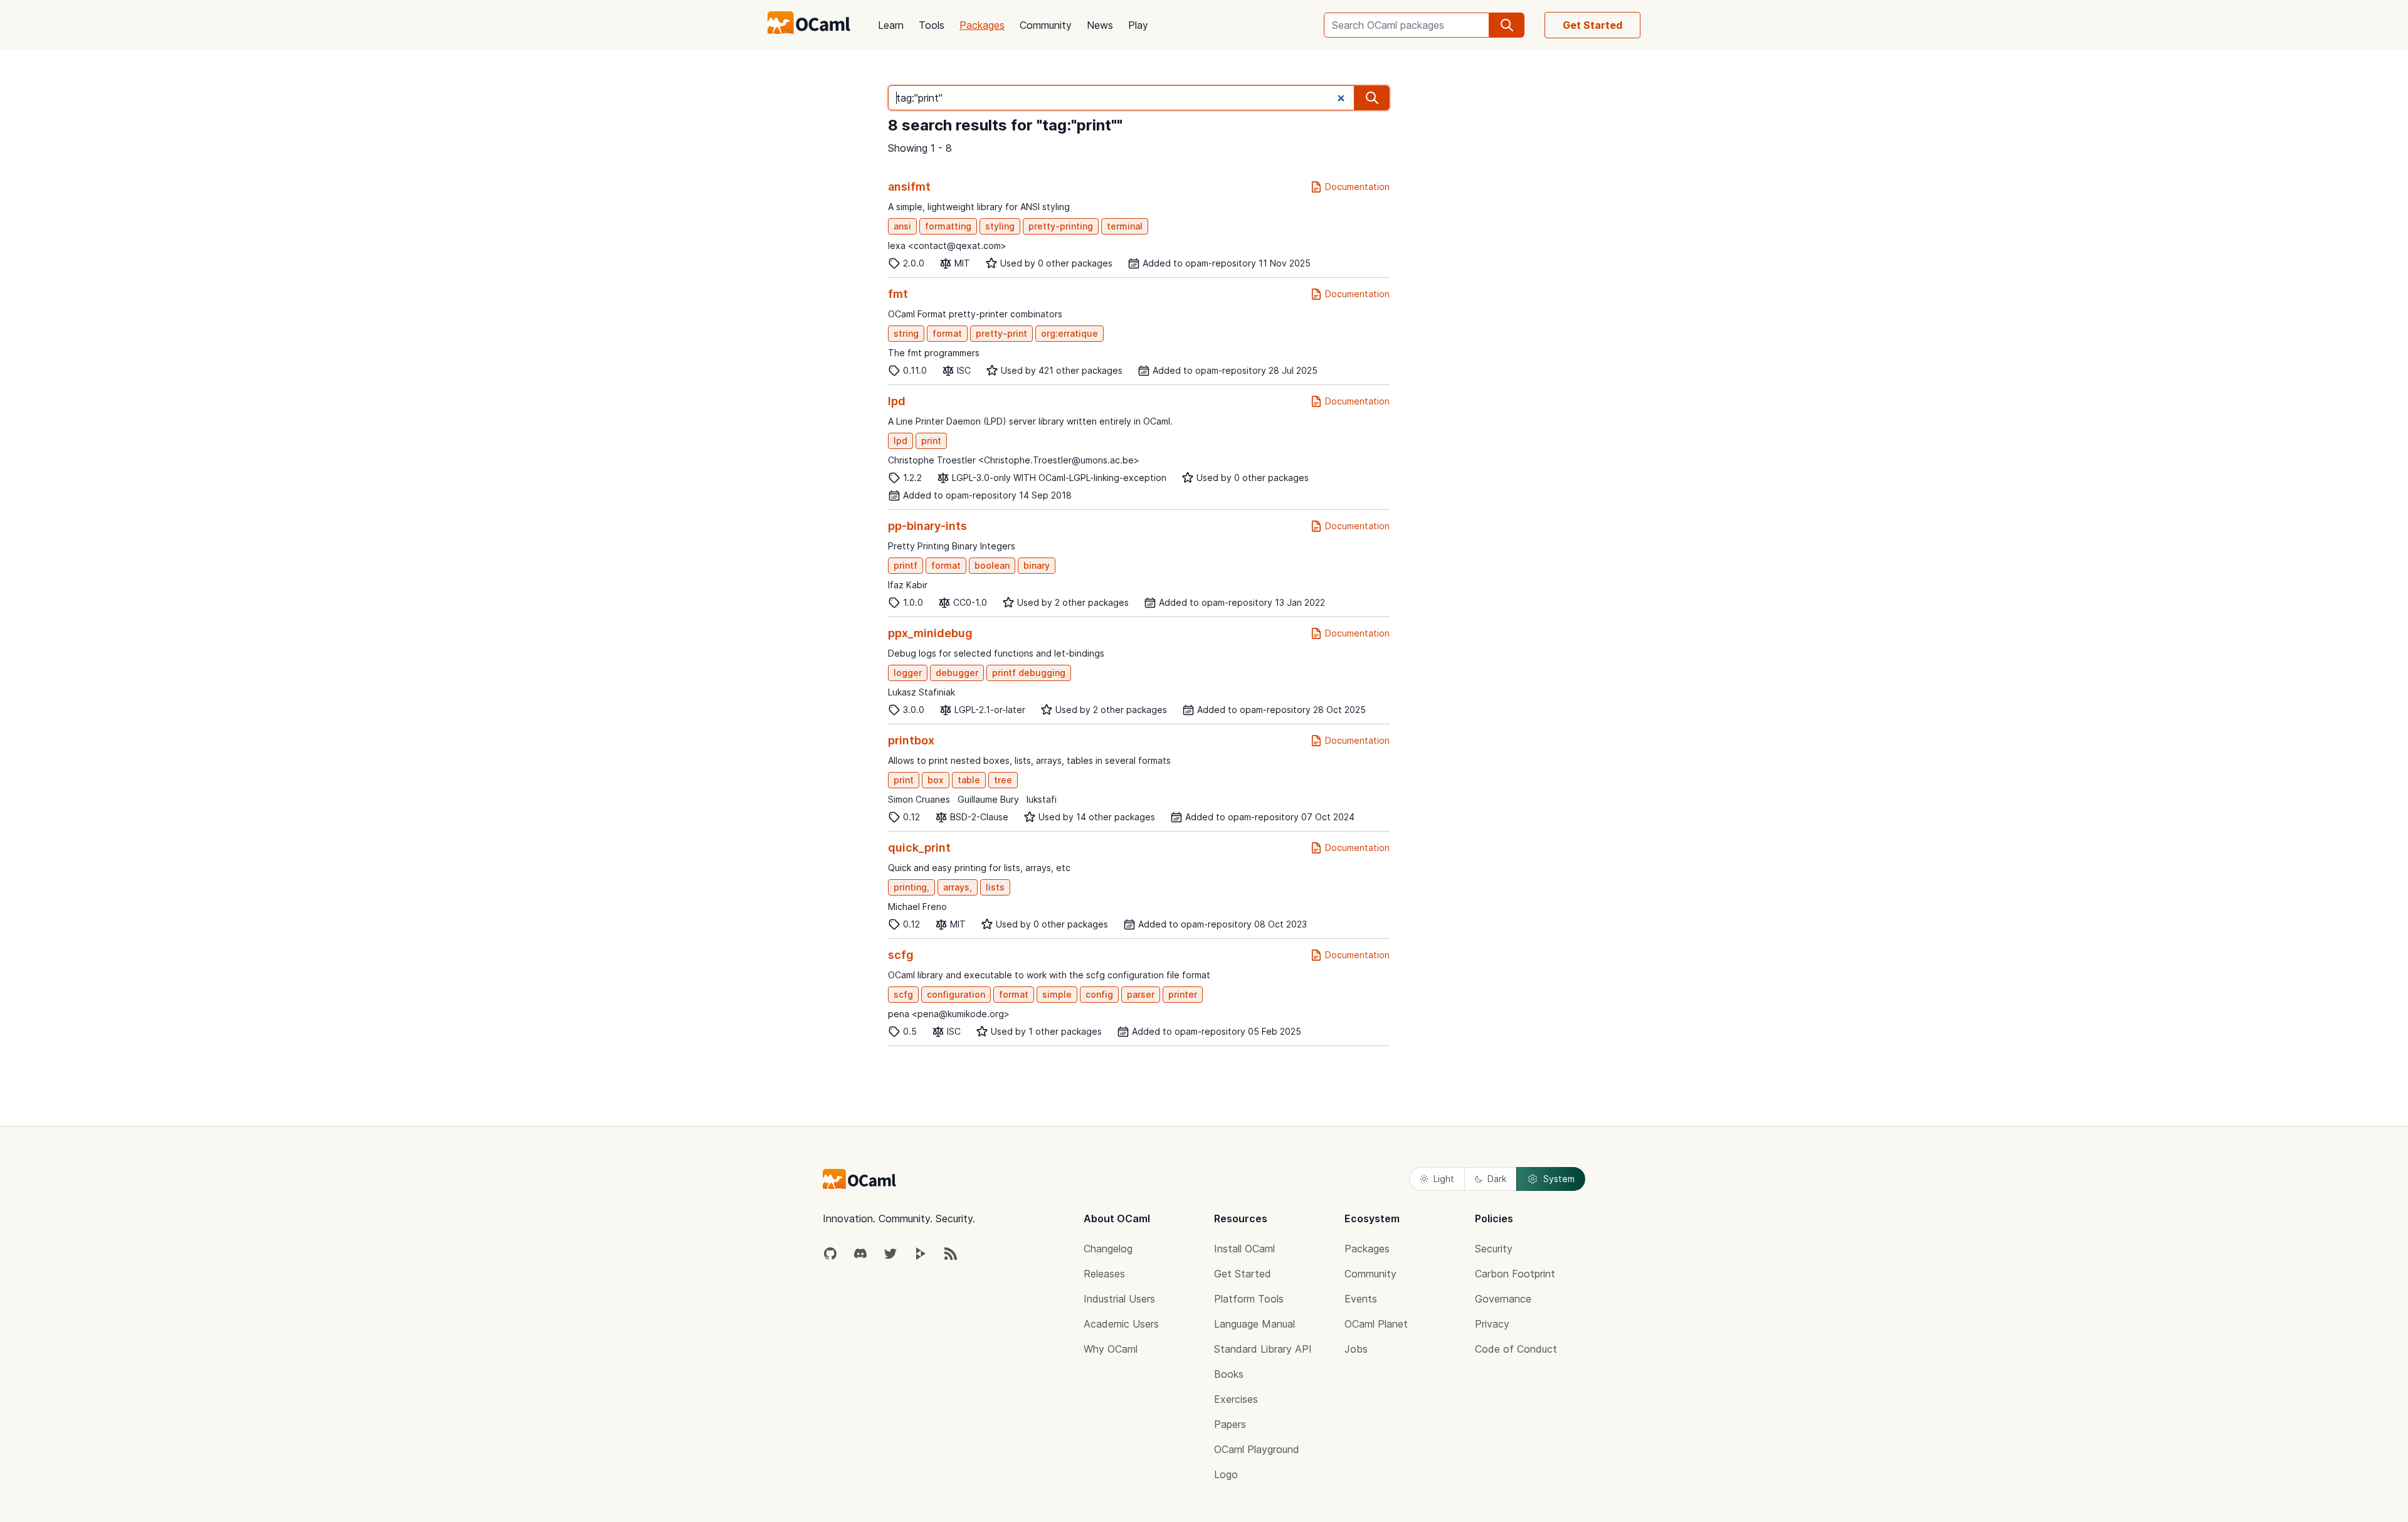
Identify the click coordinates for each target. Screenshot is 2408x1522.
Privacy (1492, 1324)
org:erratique (1069, 333)
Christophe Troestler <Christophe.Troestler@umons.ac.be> (1014, 460)
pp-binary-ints (927, 526)
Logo (1226, 1474)
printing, (911, 887)
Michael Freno (917, 906)
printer (1183, 994)
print (931, 441)
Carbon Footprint (1515, 1274)
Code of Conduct (1516, 1349)
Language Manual (1254, 1324)
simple (1057, 994)
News (1100, 25)
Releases (1104, 1274)
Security (1494, 1249)
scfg (901, 955)
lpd (897, 401)
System (1559, 1179)
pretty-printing (1061, 226)
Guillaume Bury (988, 799)
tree (1003, 780)
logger (908, 673)
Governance (1503, 1299)
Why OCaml (1111, 1349)
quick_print (919, 848)
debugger (957, 673)
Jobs (1356, 1349)
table (969, 780)
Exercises (1236, 1399)
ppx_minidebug (930, 633)
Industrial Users (1119, 1299)
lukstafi (1042, 799)
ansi (902, 226)
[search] (1507, 25)
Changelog (1108, 1249)
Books (1229, 1374)
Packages (982, 25)
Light (1444, 1179)
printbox (911, 740)
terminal (1125, 226)
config (1099, 994)
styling (1000, 226)
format (947, 333)
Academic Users (1121, 1324)
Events (1361, 1299)
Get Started (1592, 25)
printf (906, 565)
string (906, 333)
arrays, (958, 887)
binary (1037, 565)
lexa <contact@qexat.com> (947, 246)
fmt (898, 294)
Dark (1497, 1179)
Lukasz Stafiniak (921, 692)
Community (1046, 25)
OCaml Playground (1257, 1449)
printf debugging (1029, 673)
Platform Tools (1249, 1299)
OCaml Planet (1376, 1324)
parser (1141, 994)
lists (995, 887)
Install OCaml (1244, 1249)
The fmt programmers (934, 353)
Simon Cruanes (919, 799)
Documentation (1357, 187)
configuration (956, 994)
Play (1138, 25)
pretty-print (1001, 333)
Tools (932, 25)
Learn (891, 25)
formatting (948, 226)
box (936, 780)
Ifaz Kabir (908, 585)
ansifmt (909, 187)
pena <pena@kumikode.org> (949, 1014)
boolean (992, 565)
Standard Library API (1263, 1349)
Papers (1230, 1424)
